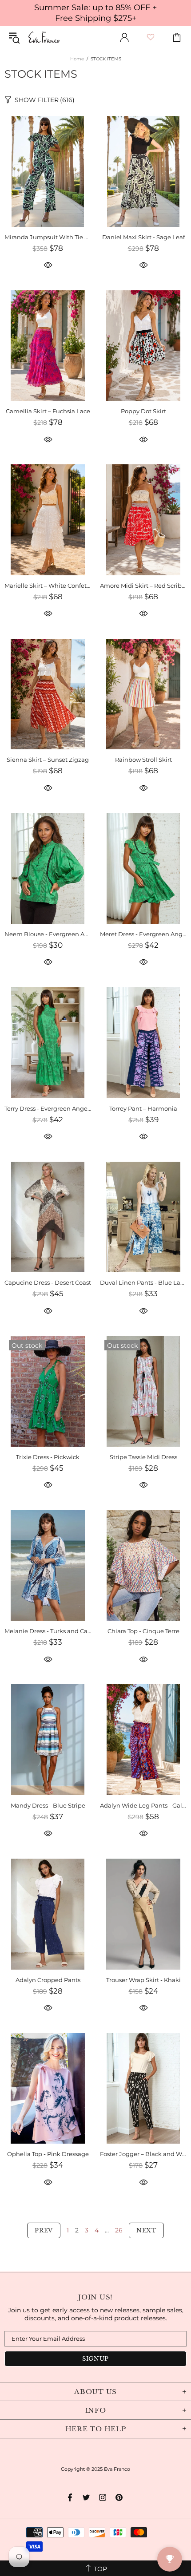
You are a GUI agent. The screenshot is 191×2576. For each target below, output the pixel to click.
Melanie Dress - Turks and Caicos (48, 1631)
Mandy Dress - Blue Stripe (48, 1805)
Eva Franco (44, 37)
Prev (44, 2230)
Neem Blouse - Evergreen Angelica (48, 934)
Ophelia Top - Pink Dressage (48, 2154)
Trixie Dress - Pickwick (48, 1457)
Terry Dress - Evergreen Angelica (48, 1108)
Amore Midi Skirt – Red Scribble (143, 586)
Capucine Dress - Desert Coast (48, 1282)
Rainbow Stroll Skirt (143, 760)
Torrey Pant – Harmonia (143, 1108)
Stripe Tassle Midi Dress (143, 1457)
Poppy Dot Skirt (143, 411)
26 (119, 2230)
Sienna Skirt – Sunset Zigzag (48, 760)
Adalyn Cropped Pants (48, 1980)
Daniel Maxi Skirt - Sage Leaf (143, 237)
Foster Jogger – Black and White (143, 2154)
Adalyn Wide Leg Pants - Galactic (143, 1805)
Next (146, 2230)
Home (77, 59)
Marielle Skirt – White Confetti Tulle (48, 586)
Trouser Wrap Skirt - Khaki (143, 1980)
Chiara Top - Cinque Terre (143, 1631)
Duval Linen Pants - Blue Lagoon (143, 1282)
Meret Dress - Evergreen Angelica (143, 934)
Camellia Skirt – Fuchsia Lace (48, 411)
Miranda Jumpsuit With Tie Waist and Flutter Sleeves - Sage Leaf (48, 237)
